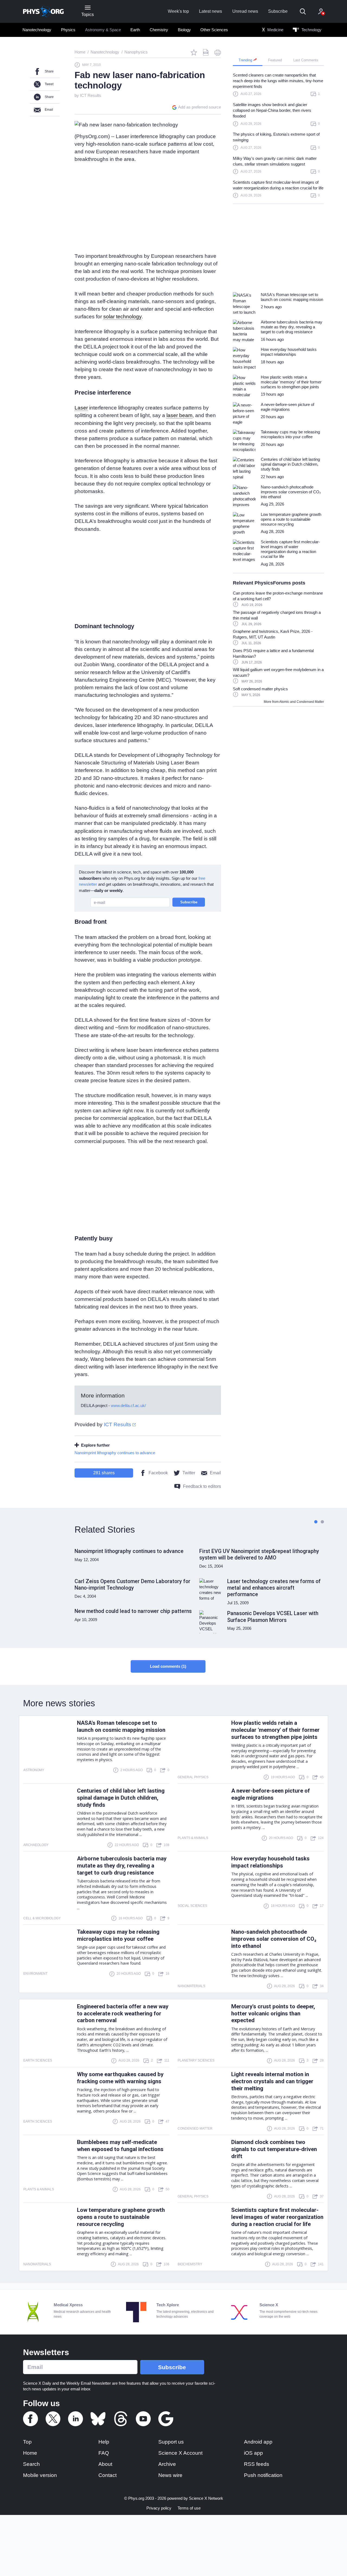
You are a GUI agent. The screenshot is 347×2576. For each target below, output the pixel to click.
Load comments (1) (168, 1666)
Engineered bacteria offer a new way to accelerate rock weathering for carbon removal (123, 2013)
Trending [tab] (246, 60)
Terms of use (189, 2508)
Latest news (211, 11)
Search (31, 2464)
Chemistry (159, 30)
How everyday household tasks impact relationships (270, 1862)
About (105, 2464)
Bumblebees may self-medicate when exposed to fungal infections (120, 2146)
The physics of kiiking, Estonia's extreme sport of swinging (276, 137)
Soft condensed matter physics (260, 689)
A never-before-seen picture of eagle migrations (271, 1794)
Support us (171, 2442)
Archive (167, 2464)
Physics (68, 30)
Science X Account (180, 2453)
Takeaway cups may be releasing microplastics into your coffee (118, 1935)
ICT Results (91, 95)
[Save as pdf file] (206, 52)
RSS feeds (257, 2464)
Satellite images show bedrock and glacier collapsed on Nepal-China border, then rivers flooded (272, 110)
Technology (311, 30)
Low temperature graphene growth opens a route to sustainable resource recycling (121, 2217)
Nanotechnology (37, 30)
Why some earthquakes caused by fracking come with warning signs (120, 2078)
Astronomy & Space (103, 30)
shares (104, 1473)
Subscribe (278, 11)
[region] (278, 138)
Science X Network (206, 2498)
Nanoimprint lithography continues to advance (115, 1453)
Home (30, 2453)
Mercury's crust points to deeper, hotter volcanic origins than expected (273, 2013)
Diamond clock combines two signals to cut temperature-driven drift (274, 2149)
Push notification (263, 2475)
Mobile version (40, 2475)
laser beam (179, 415)
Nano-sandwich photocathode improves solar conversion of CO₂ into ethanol (274, 1939)
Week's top (178, 11)
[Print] (218, 52)
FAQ (104, 2453)
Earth (135, 30)
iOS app (253, 2453)
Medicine (275, 30)
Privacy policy (159, 2508)
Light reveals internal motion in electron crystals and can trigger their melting (272, 2081)
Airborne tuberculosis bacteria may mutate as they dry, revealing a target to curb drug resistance (122, 1866)
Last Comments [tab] (306, 60)
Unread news (245, 11)
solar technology (122, 317)
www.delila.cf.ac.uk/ (128, 1405)
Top (27, 2442)
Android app (258, 2442)
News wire (170, 2475)
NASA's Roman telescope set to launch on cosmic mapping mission (121, 1726)
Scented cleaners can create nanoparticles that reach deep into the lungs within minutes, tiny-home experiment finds (278, 81)
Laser (81, 408)
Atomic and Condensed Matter (302, 702)
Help (104, 2442)
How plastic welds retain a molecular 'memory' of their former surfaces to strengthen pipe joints (275, 1730)
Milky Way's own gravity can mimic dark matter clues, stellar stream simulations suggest (275, 161)
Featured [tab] (275, 60)
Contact (107, 2475)
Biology (184, 30)
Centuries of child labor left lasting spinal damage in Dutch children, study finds (121, 1798)
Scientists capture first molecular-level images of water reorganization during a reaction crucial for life (278, 185)
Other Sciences (214, 30)
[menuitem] (37, 30)
